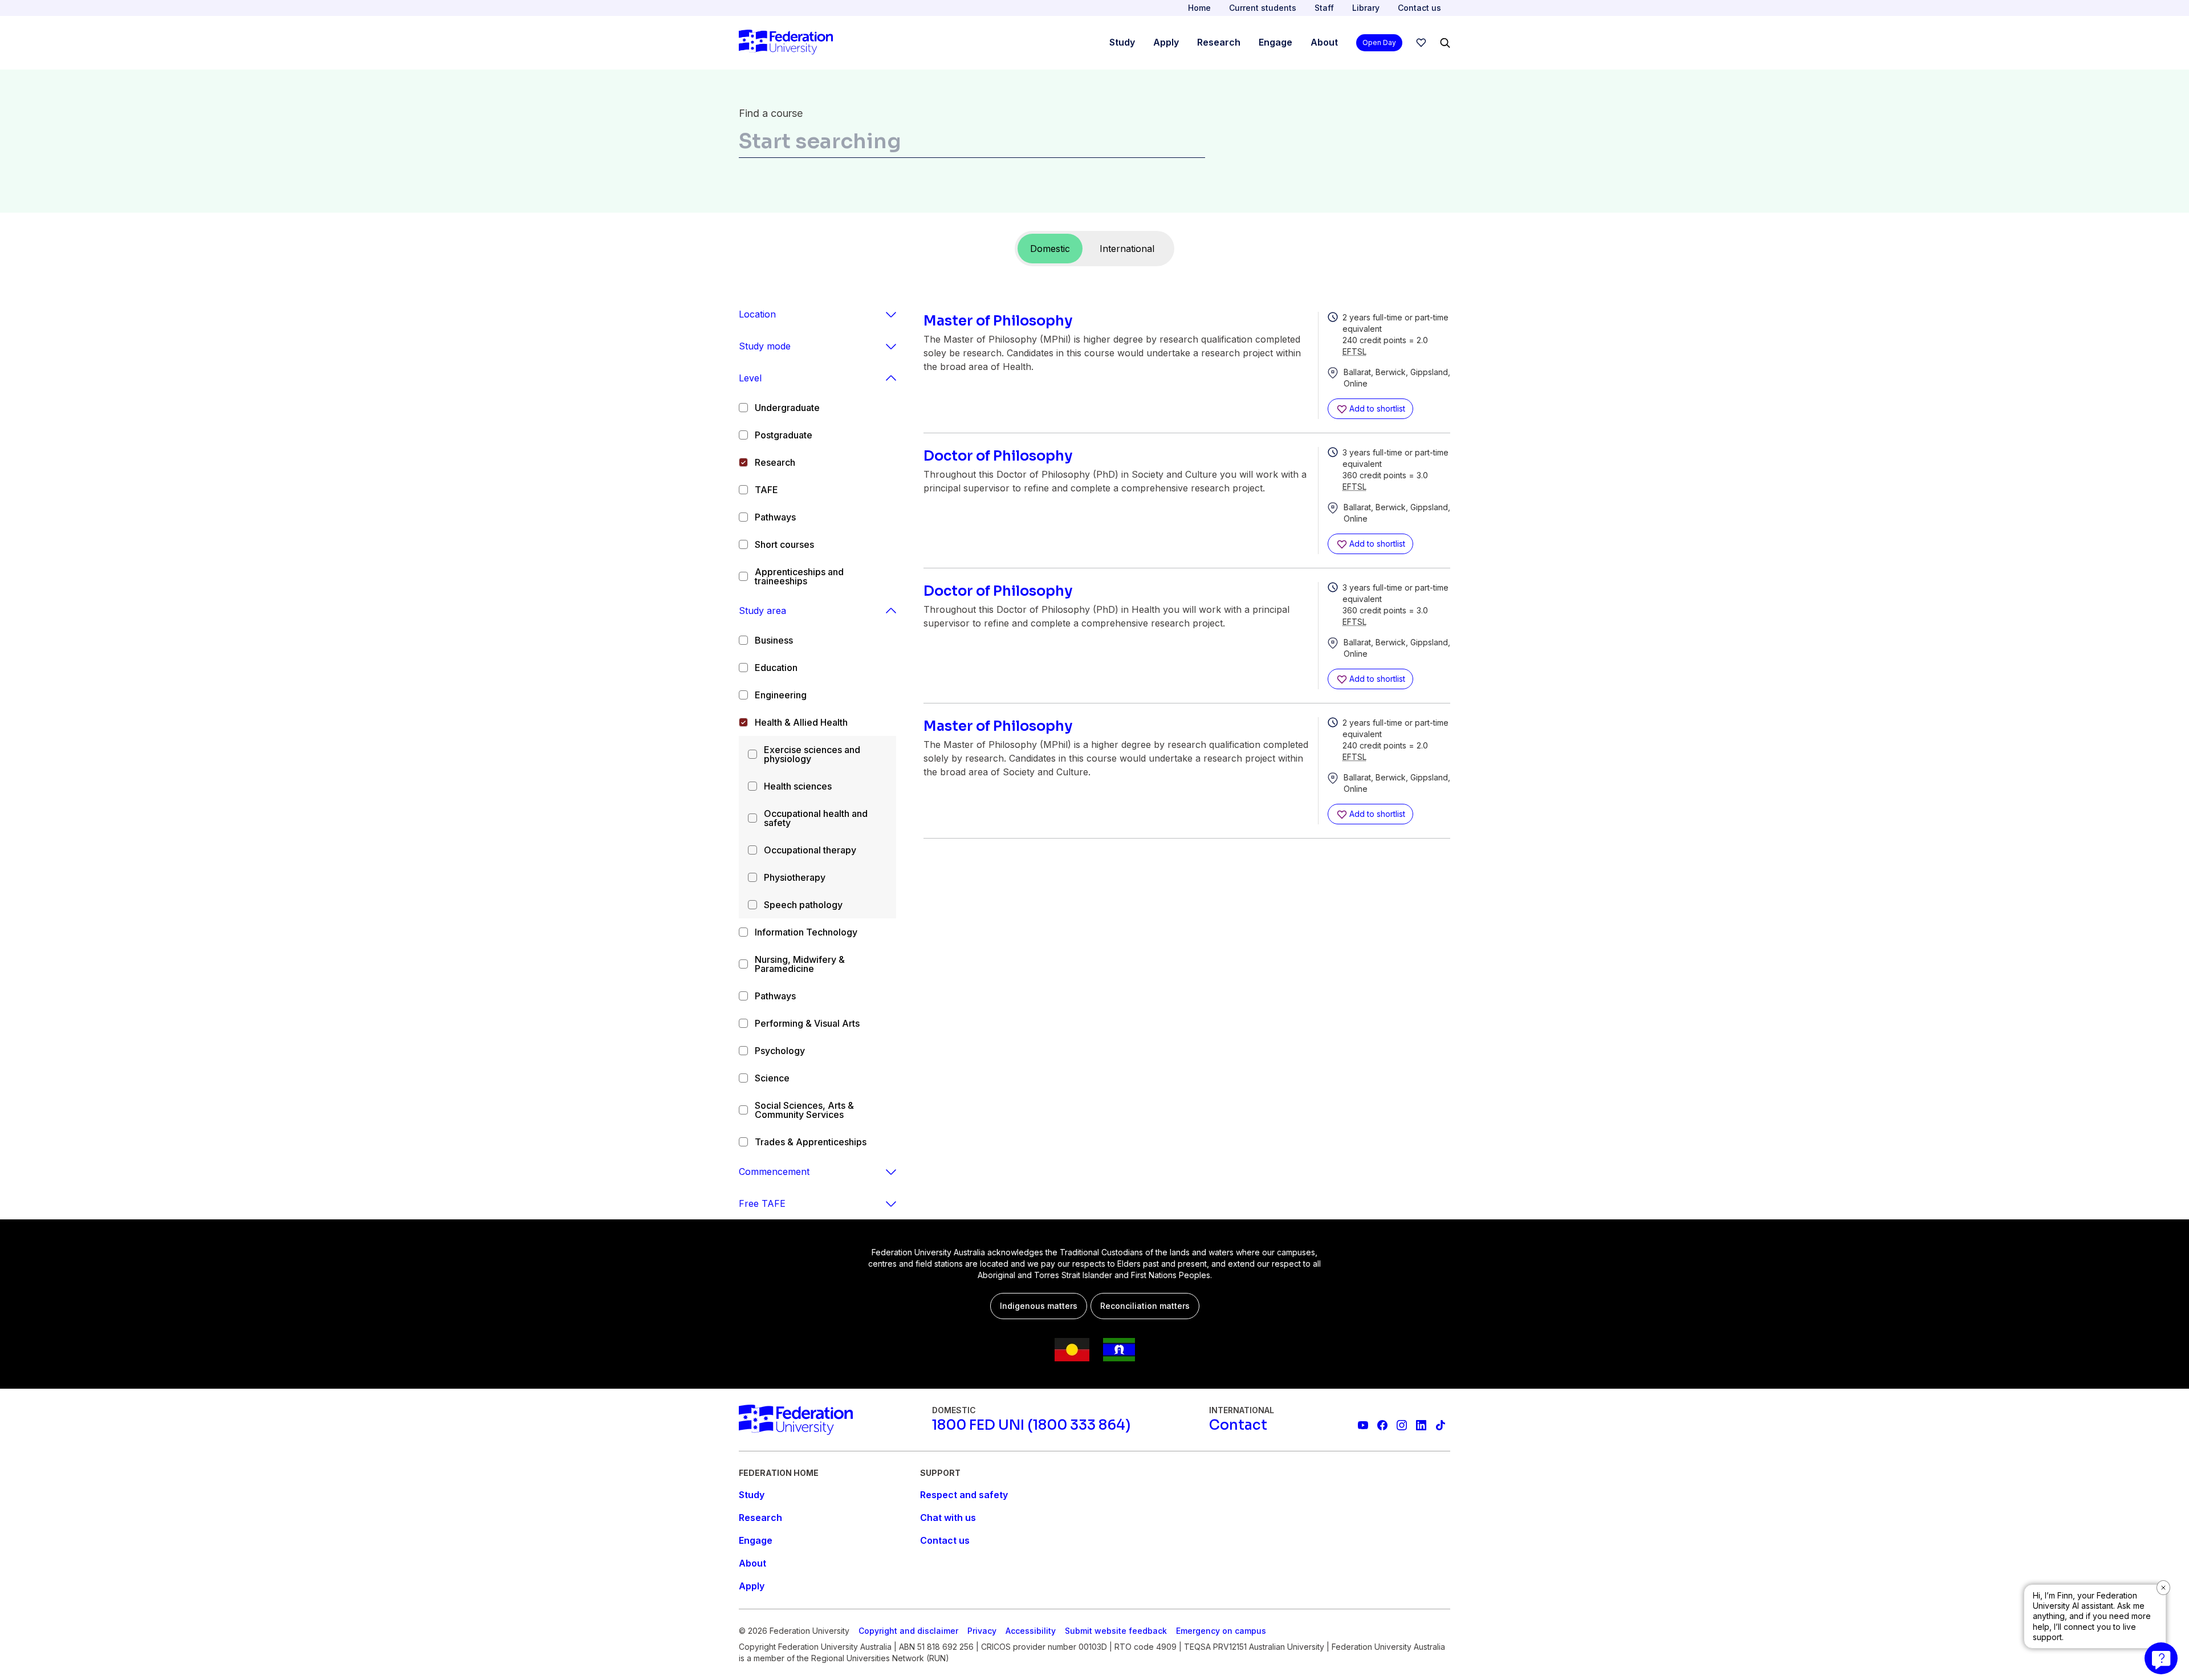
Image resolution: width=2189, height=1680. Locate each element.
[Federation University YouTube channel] (1363, 1425)
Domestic (1050, 249)
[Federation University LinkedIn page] (1421, 1425)
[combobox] (972, 144)
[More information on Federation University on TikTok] (1441, 1425)
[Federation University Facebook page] (1382, 1425)
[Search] (1445, 43)
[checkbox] (743, 408)
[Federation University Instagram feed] (1402, 1425)
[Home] (786, 43)
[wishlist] (1421, 43)
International (1127, 249)
